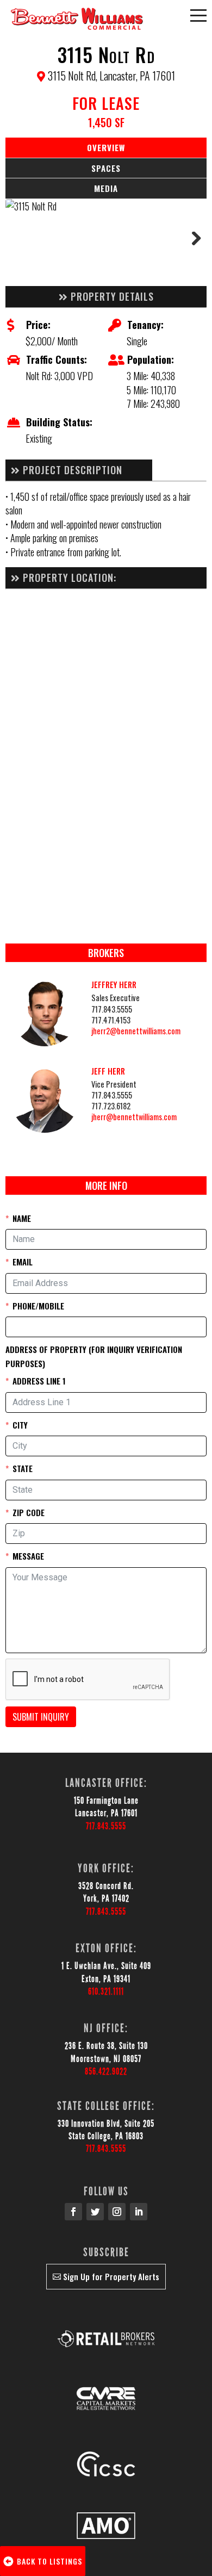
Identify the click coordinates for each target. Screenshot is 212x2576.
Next (190, 243)
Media (106, 188)
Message (28, 1556)
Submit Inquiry (41, 1717)
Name (22, 1218)
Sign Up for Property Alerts (111, 2276)
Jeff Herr (108, 1071)
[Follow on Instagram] (117, 2212)
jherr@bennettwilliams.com (134, 1117)
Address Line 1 (39, 1381)
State (23, 1468)
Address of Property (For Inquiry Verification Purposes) (94, 1356)
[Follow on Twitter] (95, 2212)
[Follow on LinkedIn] (139, 2212)
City (20, 1425)
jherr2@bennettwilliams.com (136, 1031)
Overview (106, 147)
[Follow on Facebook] (73, 2212)
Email (23, 1262)
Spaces (106, 168)
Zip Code (29, 1512)
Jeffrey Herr (114, 985)
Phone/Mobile (38, 1306)
